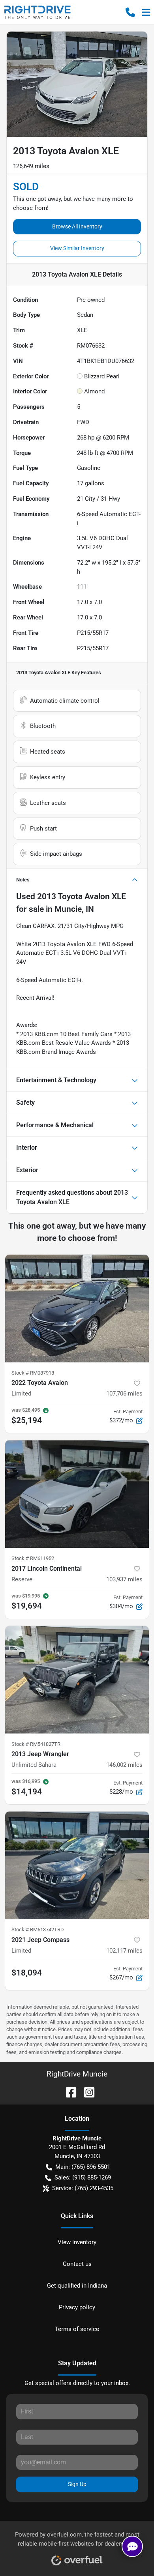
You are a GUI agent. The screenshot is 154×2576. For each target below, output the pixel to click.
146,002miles (124, 1765)
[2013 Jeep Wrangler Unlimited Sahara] (77, 1680)
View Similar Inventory (77, 248)
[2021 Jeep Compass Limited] (77, 1865)
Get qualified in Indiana (77, 2286)
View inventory (77, 2242)
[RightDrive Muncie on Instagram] (86, 2092)
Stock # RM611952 (33, 1558)
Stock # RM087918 (33, 1373)
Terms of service (77, 2329)
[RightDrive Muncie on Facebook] (68, 2092)
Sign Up (77, 2484)
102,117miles (124, 1951)
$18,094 (27, 1973)
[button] (130, 12)
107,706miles (124, 1394)
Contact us (77, 2264)
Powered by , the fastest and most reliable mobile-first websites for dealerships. (77, 2539)
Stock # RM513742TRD (38, 1930)
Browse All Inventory (77, 226)
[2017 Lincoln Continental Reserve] (77, 1494)
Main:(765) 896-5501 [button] (83, 2167)
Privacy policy (77, 2307)
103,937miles (124, 1579)
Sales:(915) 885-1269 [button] (83, 2178)
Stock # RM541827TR (36, 1744)
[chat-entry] (132, 2546)
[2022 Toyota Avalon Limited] (77, 1309)
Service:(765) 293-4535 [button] (83, 2188)
